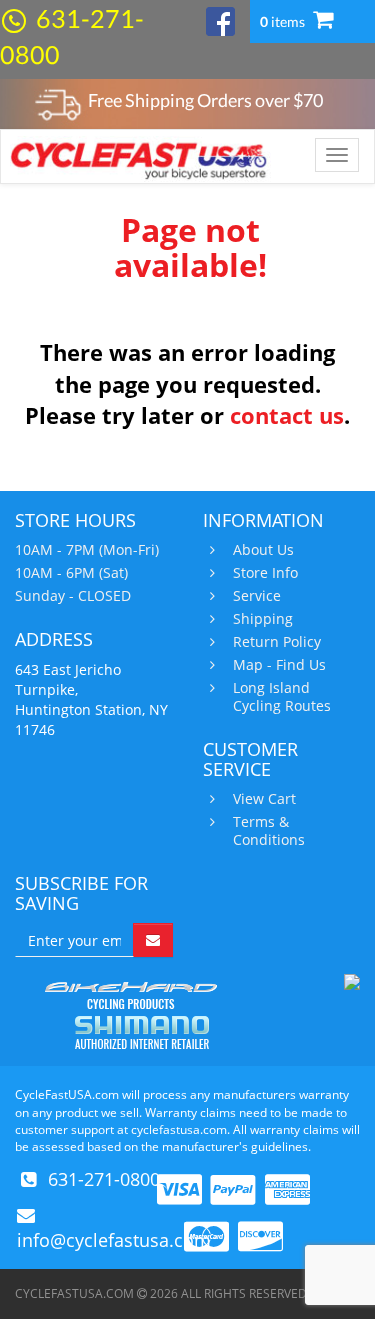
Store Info (265, 573)
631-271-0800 (104, 1179)
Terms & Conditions (269, 831)
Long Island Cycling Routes (282, 697)
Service (257, 596)
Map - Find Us (279, 665)
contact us (287, 415)
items (284, 21)
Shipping (263, 619)
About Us (263, 550)
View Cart (264, 799)
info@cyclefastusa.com (114, 1240)
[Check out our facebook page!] (220, 19)
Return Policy (277, 642)
